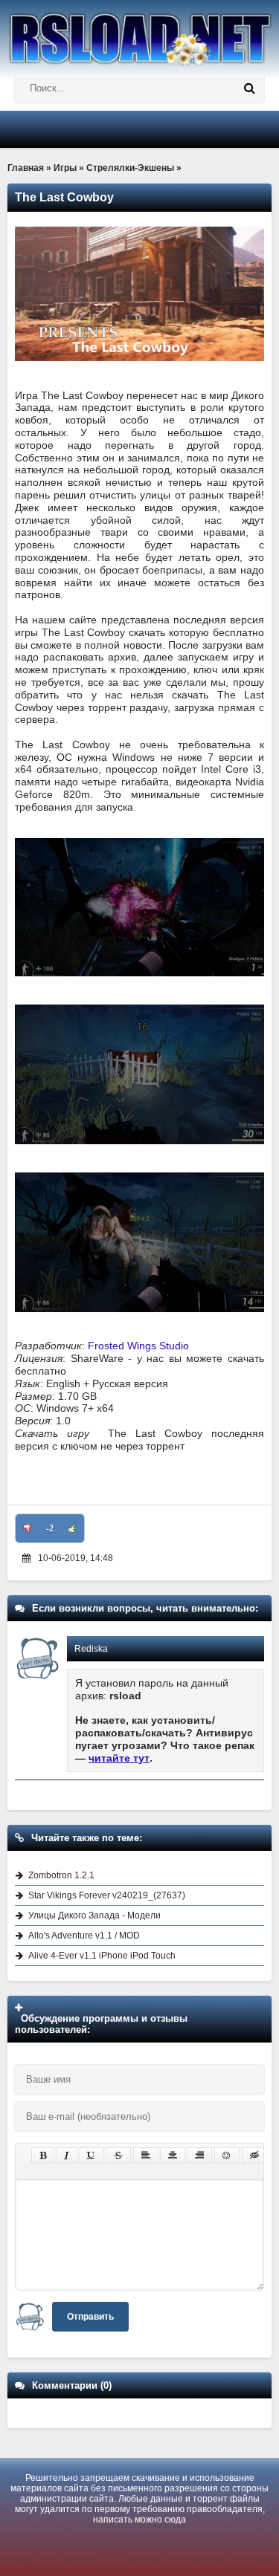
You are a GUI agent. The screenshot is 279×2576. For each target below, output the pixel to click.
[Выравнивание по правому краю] (199, 2155)
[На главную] (139, 33)
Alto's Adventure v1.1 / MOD (84, 1936)
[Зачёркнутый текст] (118, 2155)
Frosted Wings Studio (138, 1346)
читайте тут (119, 1758)
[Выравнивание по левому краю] (146, 2155)
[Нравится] (72, 1528)
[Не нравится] (28, 1528)
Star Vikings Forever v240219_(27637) (107, 1895)
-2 (50, 1528)
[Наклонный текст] (67, 2155)
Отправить (90, 2317)
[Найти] (249, 88)
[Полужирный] (43, 2155)
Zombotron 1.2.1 (61, 1875)
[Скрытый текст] (254, 2155)
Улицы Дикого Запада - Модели (94, 1915)
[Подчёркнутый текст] (92, 2155)
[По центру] (173, 2155)
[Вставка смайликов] (227, 2155)
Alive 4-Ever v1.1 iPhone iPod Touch (102, 1956)
